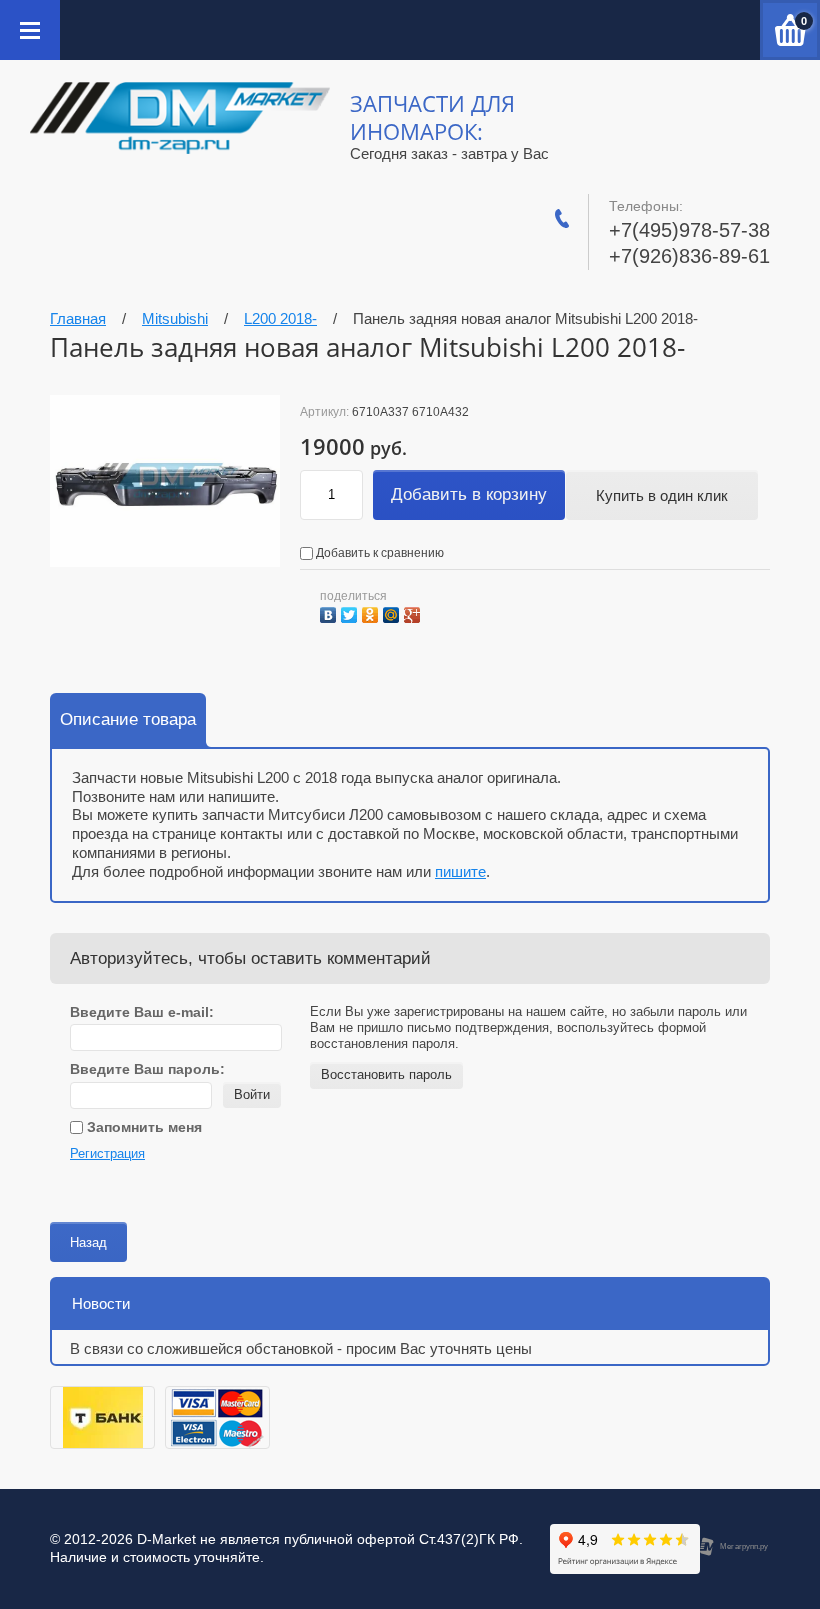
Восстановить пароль (386, 1074)
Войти (252, 1094)
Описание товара (128, 719)
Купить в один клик (662, 495)
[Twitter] (351, 612)
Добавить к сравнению (378, 553)
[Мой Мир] (393, 612)
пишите (460, 871)
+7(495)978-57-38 (689, 230)
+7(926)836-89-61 (689, 256)
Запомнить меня (142, 1127)
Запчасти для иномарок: (432, 117)
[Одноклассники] (372, 612)
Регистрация (107, 1153)
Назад (88, 1242)
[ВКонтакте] (330, 612)
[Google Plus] (414, 612)
